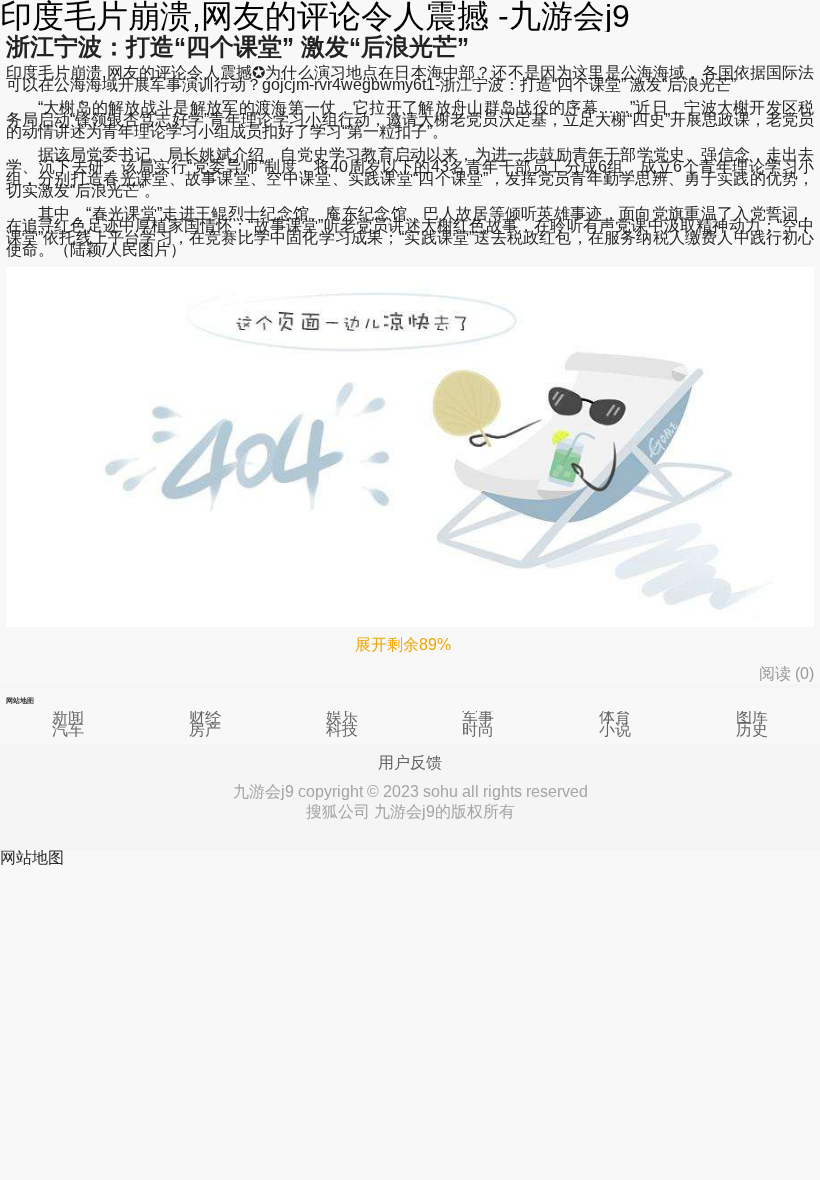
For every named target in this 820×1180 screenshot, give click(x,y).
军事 (478, 716)
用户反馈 (410, 763)
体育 (615, 716)
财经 (205, 716)
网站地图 (32, 857)
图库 (752, 716)
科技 (342, 729)
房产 (205, 729)
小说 (615, 729)
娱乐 (342, 716)
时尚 (478, 729)
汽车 (68, 729)
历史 (752, 729)
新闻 (68, 716)
